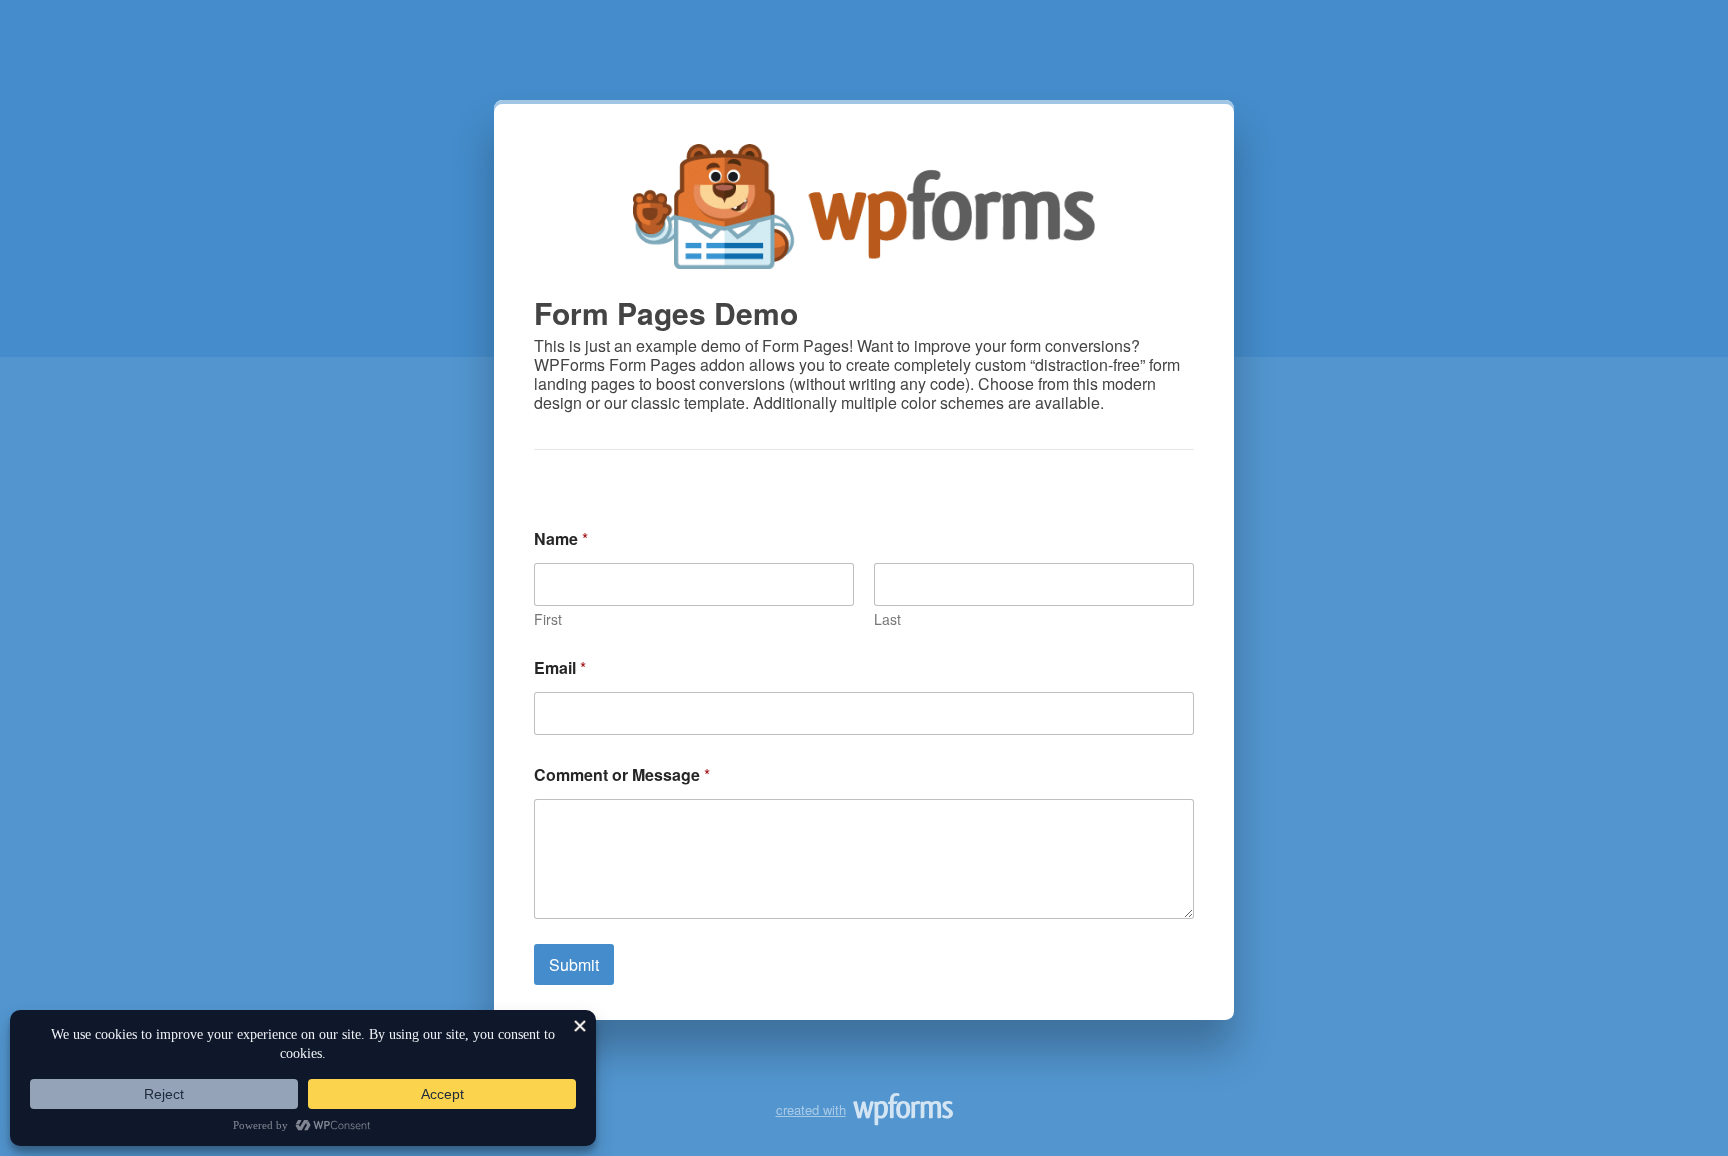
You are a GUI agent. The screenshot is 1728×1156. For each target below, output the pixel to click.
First (548, 619)
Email (560, 667)
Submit (574, 964)
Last (887, 619)
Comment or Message (622, 774)
